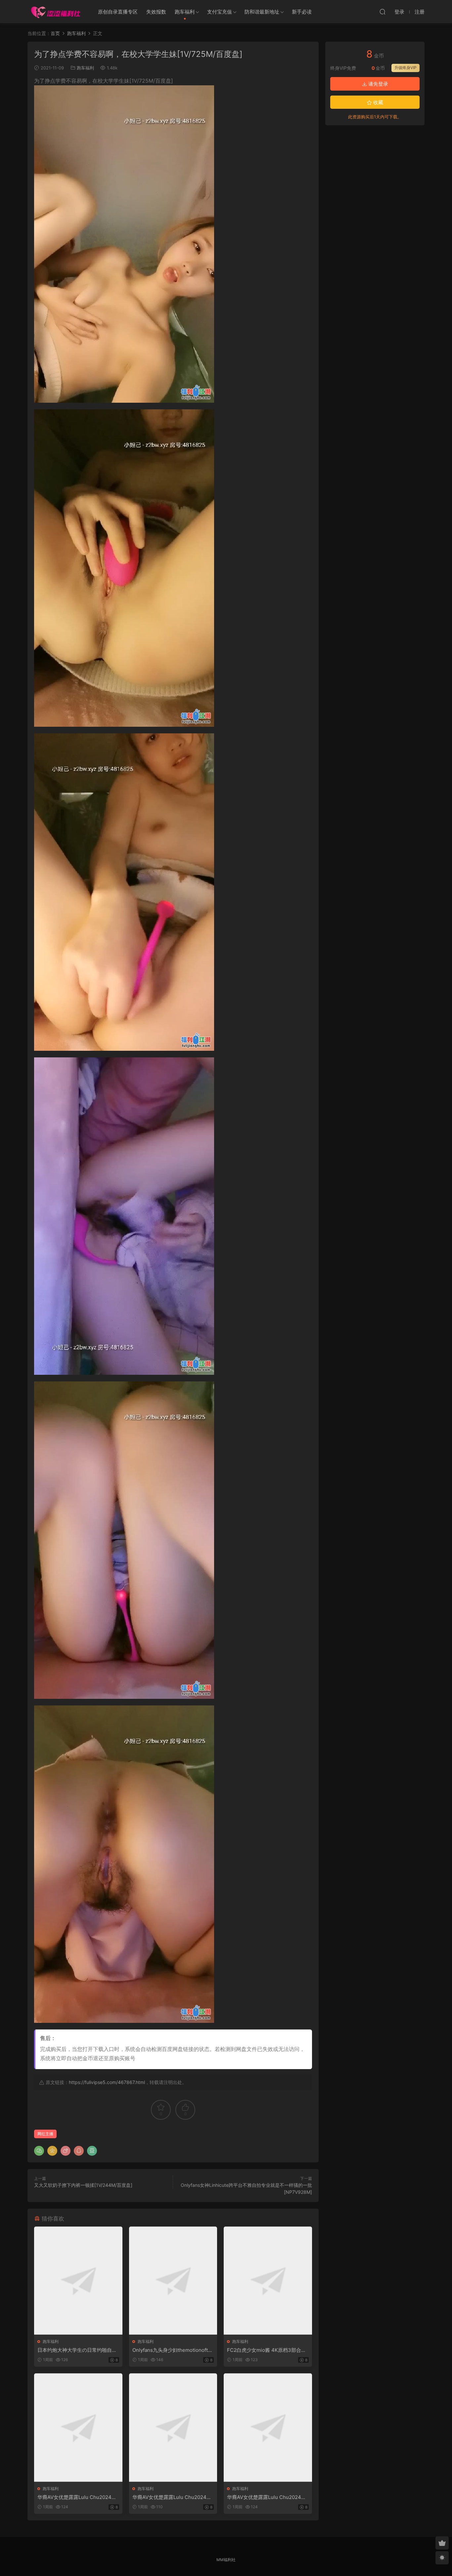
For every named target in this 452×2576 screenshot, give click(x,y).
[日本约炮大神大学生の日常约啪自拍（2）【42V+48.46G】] (78, 2281)
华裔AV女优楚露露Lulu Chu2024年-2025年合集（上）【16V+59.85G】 (78, 2497)
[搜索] (383, 12)
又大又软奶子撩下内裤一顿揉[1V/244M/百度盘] (83, 2185)
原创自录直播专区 (118, 12)
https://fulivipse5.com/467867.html (107, 2082)
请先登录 (378, 84)
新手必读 (302, 12)
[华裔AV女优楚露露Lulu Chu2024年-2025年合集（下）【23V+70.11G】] (268, 2427)
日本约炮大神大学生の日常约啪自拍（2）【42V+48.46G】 (77, 2350)
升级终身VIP (406, 68)
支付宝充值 (220, 12)
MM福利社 (226, 2560)
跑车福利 (185, 12)
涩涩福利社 (56, 12)
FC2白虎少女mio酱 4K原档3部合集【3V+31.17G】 (267, 2350)
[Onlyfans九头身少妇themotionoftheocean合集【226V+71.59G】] (173, 2281)
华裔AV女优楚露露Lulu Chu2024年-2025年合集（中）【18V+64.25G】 (173, 2497)
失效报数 (156, 12)
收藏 (378, 102)
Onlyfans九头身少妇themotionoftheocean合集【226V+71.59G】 (173, 2350)
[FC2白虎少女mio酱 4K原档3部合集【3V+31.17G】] (268, 2281)
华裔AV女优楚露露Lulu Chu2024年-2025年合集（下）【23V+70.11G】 (268, 2497)
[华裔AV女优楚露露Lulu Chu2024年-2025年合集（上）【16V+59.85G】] (78, 2427)
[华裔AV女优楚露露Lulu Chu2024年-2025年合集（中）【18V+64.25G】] (173, 2427)
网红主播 (45, 2134)
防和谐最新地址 (262, 12)
